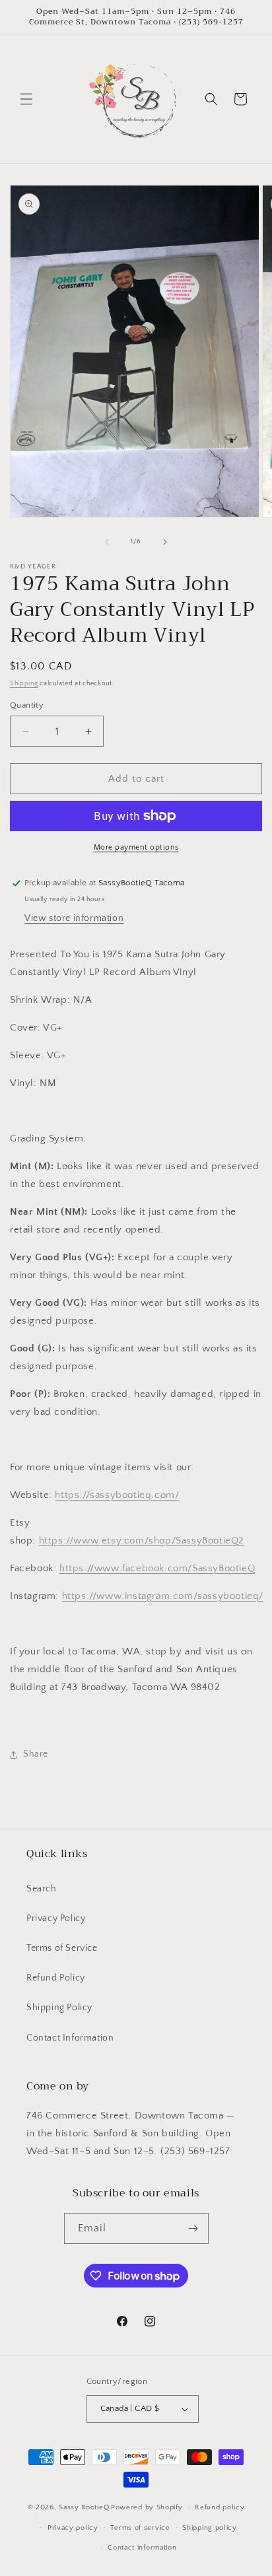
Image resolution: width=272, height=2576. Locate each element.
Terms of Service (62, 1948)
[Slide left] (107, 542)
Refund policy (220, 2507)
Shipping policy (210, 2528)
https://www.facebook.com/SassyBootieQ (157, 1568)
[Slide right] (165, 542)
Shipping (24, 684)
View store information (74, 918)
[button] (26, 99)
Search (42, 1889)
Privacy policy (73, 2528)
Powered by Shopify (147, 2507)
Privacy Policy (56, 1918)
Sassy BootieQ (84, 2507)
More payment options (136, 847)
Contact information (142, 2548)
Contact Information (70, 2038)
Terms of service (140, 2528)
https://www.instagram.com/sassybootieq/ (163, 1596)
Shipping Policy (59, 2008)
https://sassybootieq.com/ (117, 1495)
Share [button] (36, 1754)
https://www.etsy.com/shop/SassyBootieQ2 (142, 1541)
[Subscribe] (193, 2228)
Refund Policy (56, 1978)
